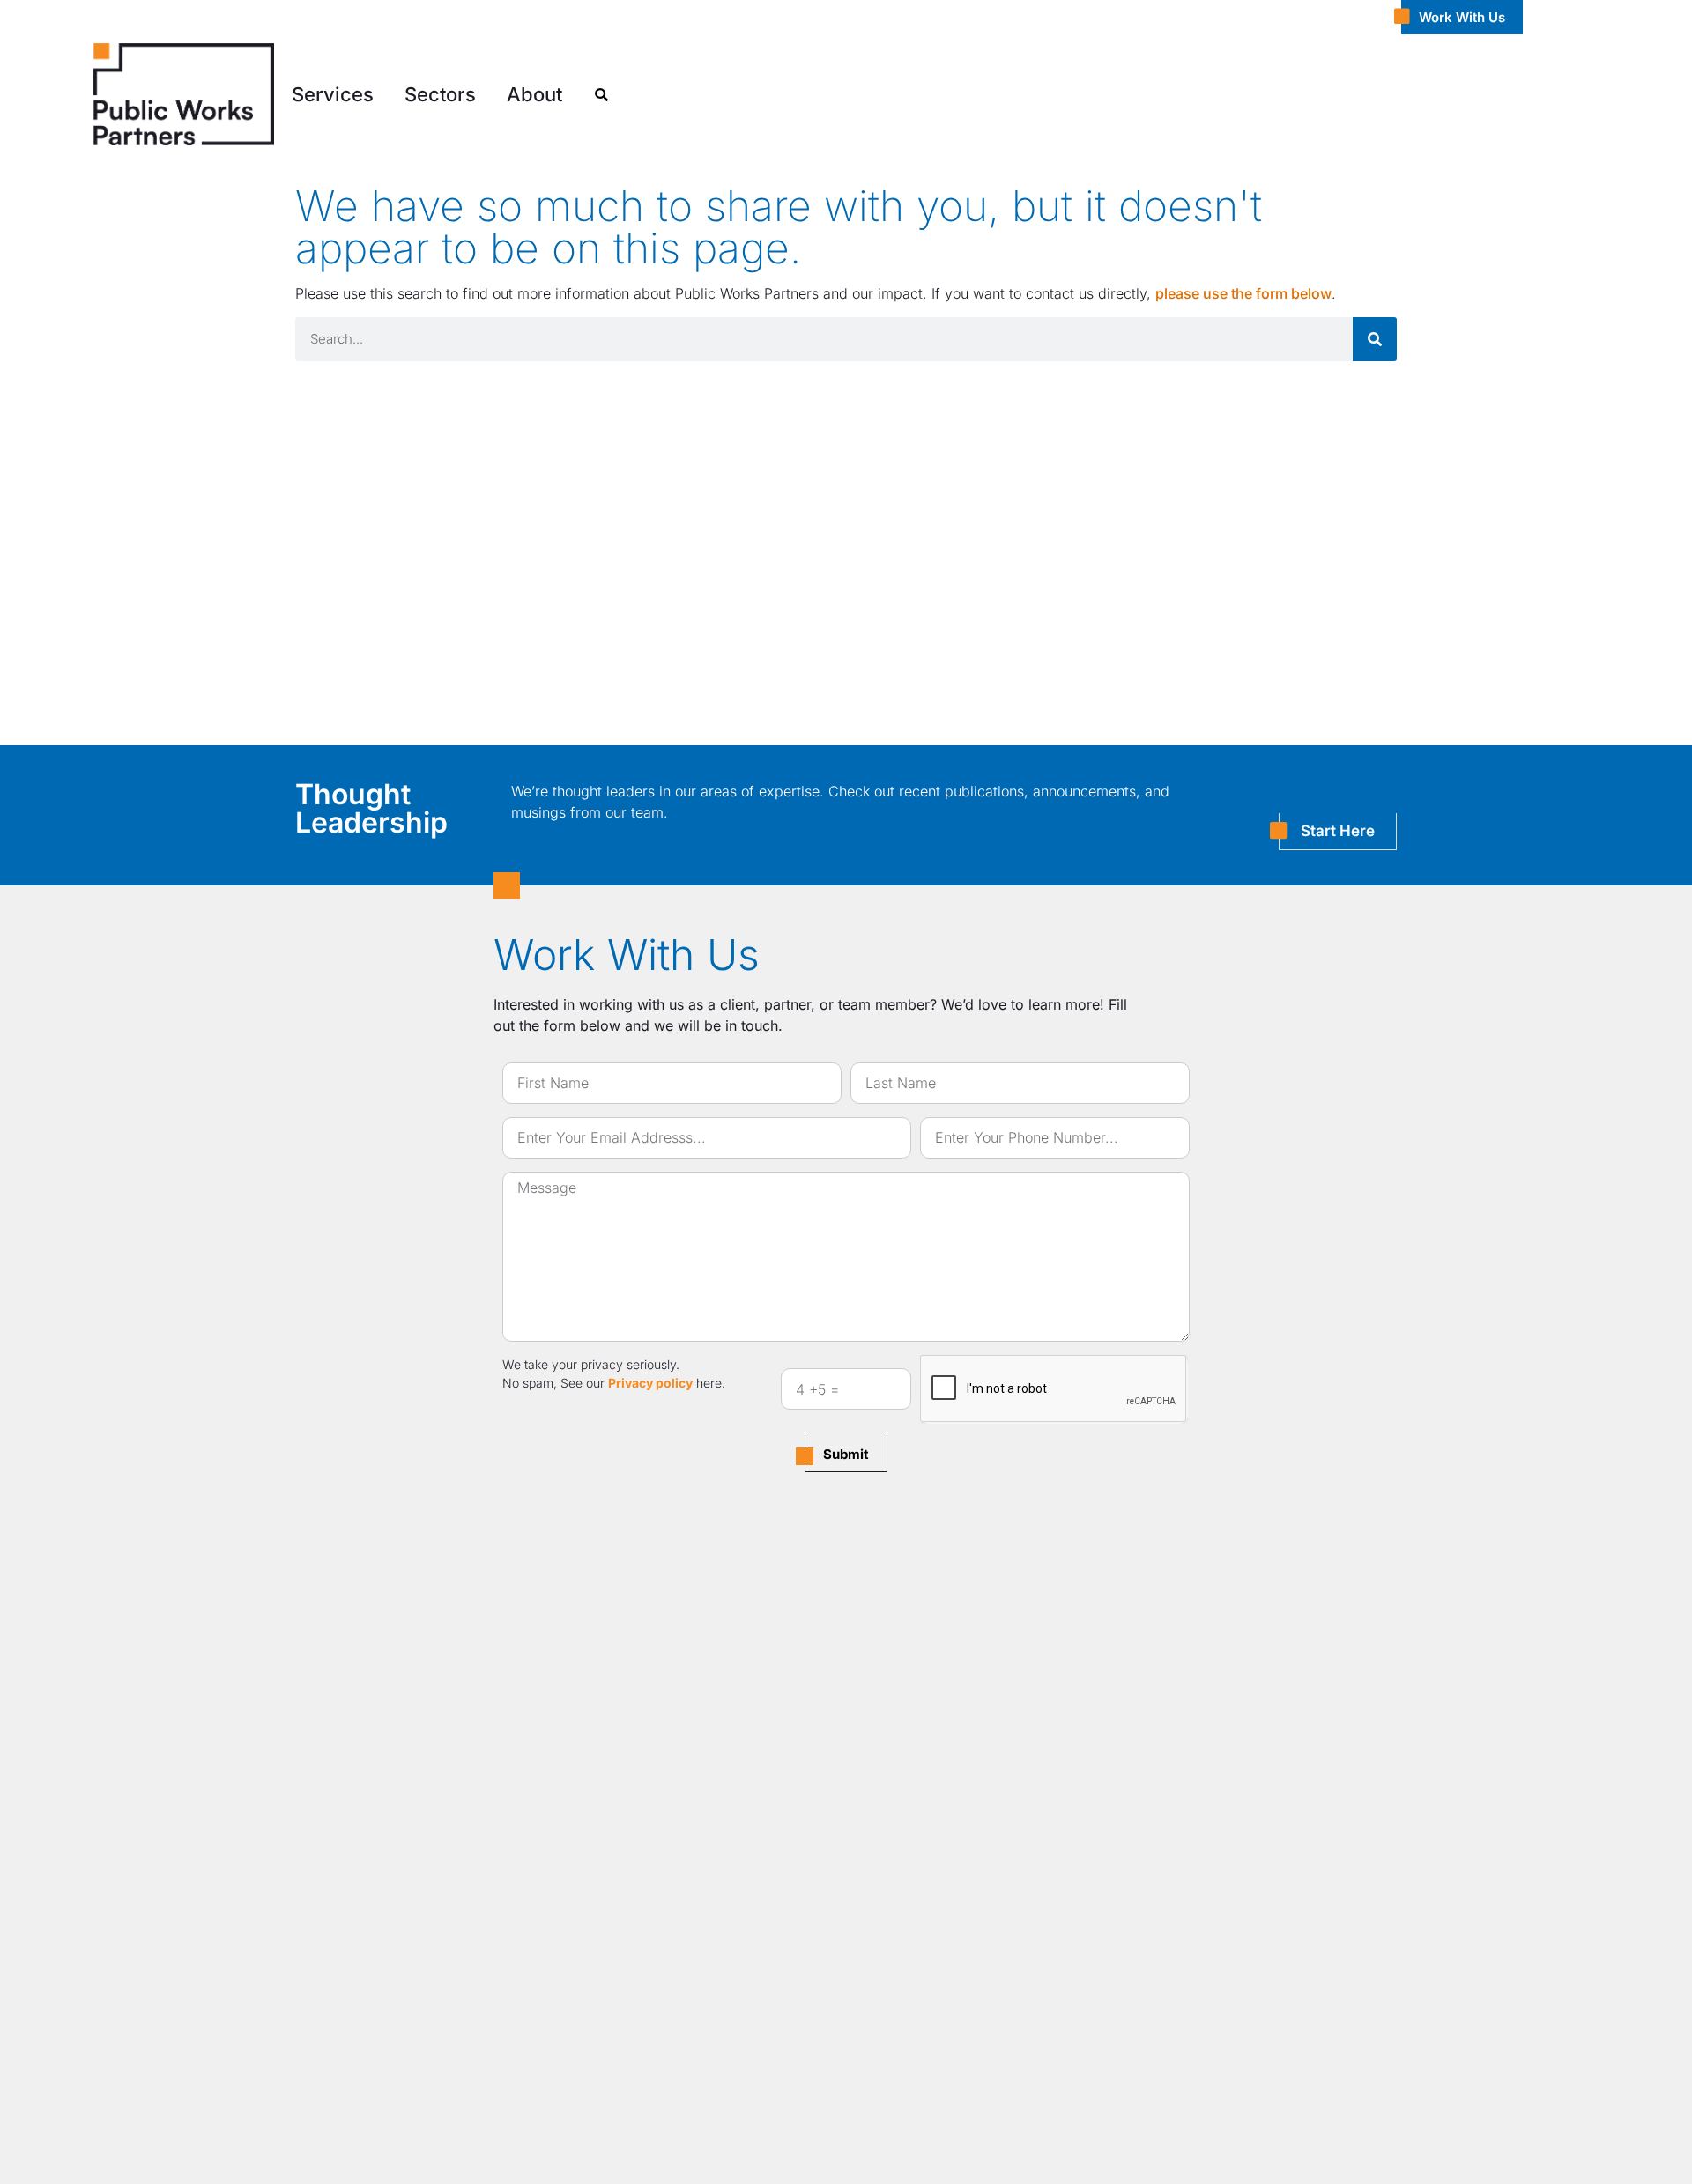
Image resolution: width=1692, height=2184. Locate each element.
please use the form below (1243, 293)
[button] (333, 95)
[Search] (1375, 339)
